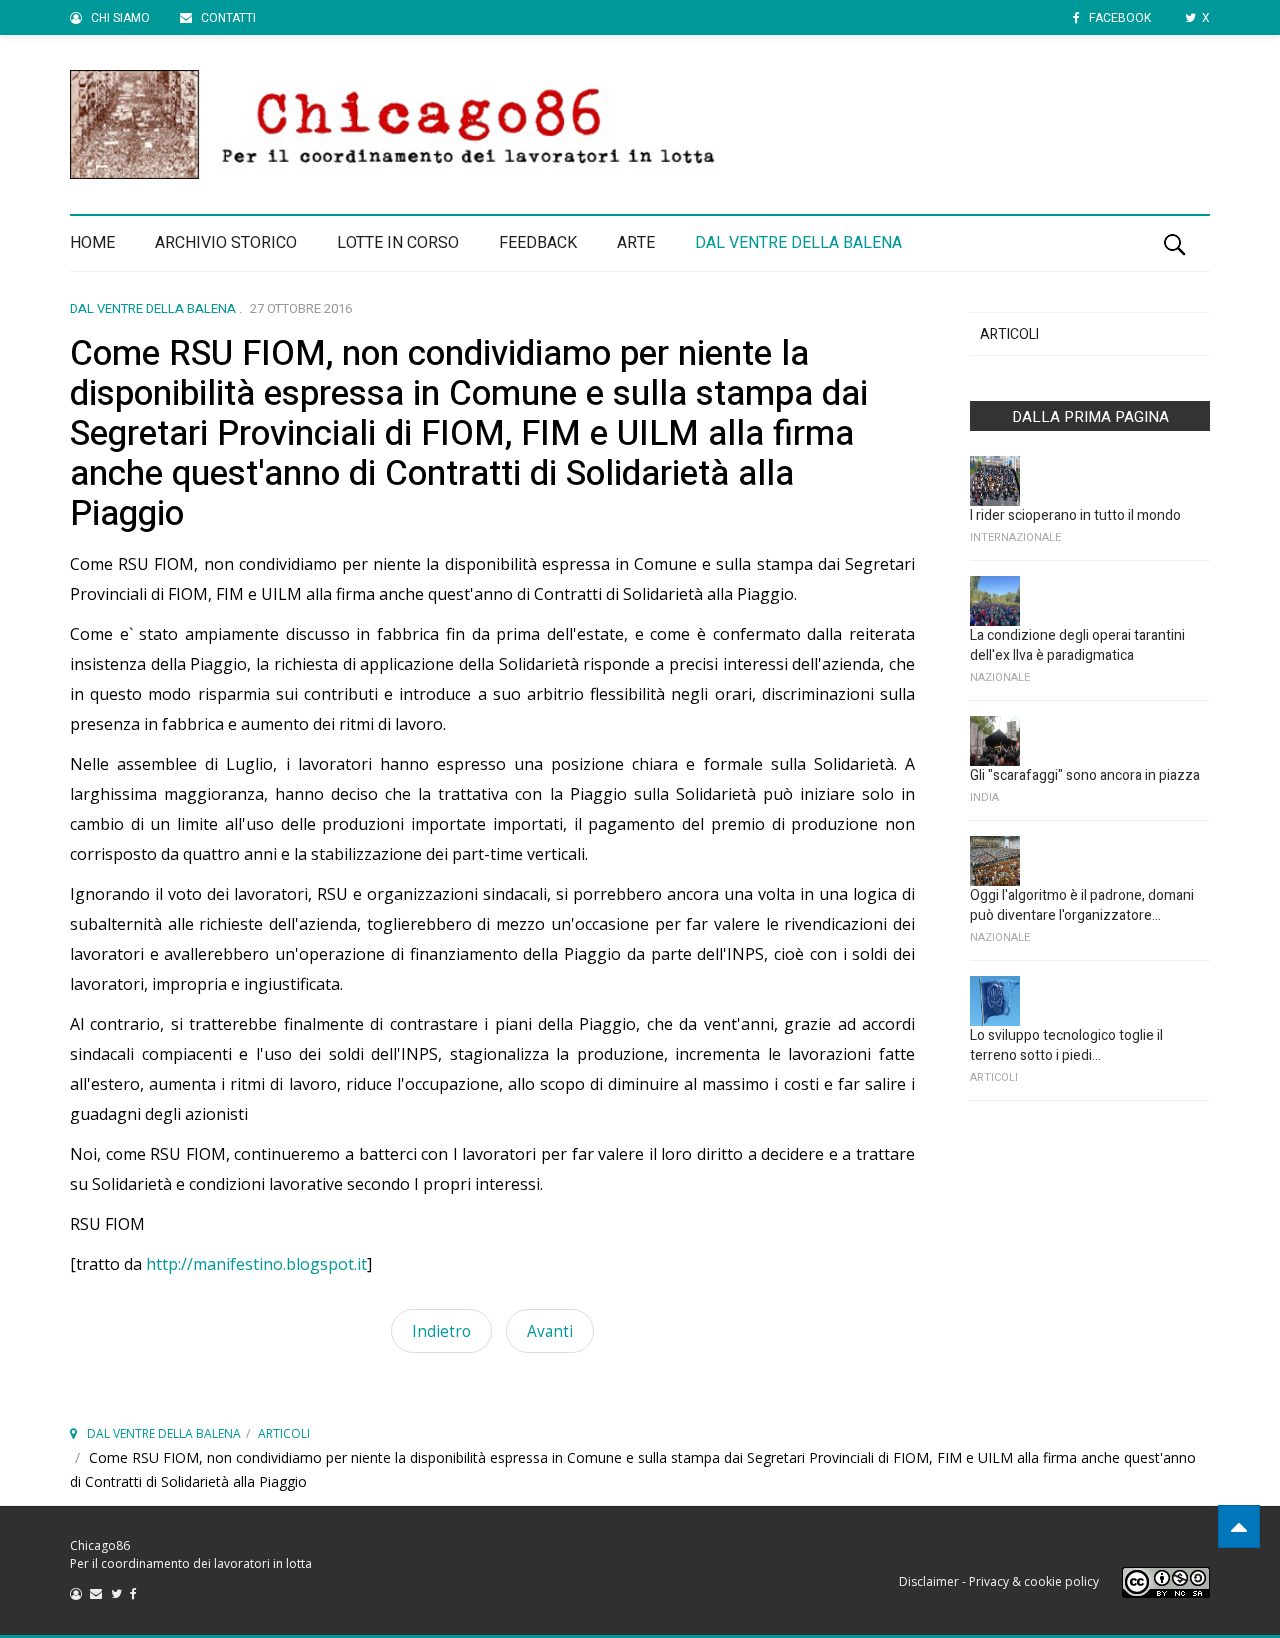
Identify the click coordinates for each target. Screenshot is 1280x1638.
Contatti (227, 18)
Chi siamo (119, 18)
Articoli (1009, 334)
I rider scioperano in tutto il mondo (1075, 515)
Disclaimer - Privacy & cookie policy (999, 1581)
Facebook (1118, 18)
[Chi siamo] (80, 1593)
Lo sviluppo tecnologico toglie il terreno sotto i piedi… (1066, 1045)
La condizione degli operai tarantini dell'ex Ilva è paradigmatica (1077, 645)
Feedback (538, 243)
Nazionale (1000, 677)
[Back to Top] (1239, 1526)
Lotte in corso (398, 243)
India (984, 797)
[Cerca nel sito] (1174, 243)
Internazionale (1015, 537)
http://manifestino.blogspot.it (256, 1264)
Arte (636, 243)
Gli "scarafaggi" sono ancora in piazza (1085, 775)
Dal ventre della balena (798, 243)
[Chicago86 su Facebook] (136, 1593)
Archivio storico (226, 243)
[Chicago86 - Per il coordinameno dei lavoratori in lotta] (640, 124)
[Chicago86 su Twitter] (120, 1593)
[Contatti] (100, 1593)
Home (92, 243)
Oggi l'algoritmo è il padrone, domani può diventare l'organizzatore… (1082, 905)
